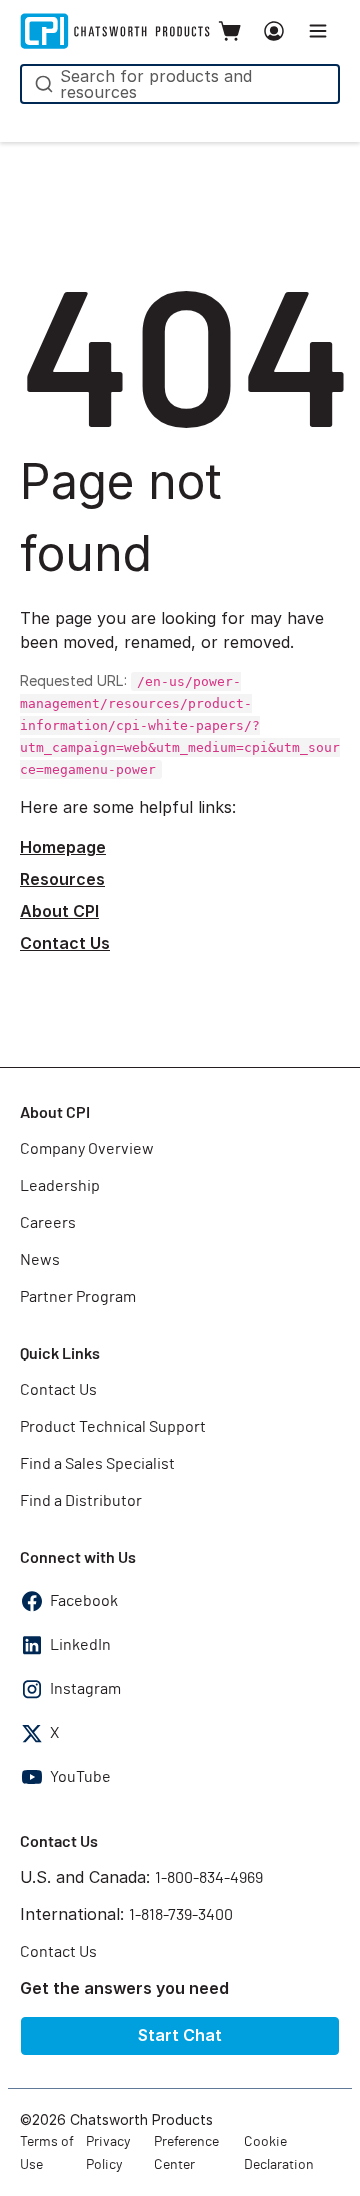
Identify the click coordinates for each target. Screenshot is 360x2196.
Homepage (63, 847)
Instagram (85, 1689)
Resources (62, 879)
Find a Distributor (81, 1501)
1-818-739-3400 (181, 1915)
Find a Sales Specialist (97, 1464)
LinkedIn (80, 1645)
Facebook (84, 1601)
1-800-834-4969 (209, 1878)
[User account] (274, 31)
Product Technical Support (113, 1427)
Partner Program (78, 1297)
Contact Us (65, 943)
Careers (48, 1223)
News (40, 1260)
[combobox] (180, 84)
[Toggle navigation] (318, 31)
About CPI (59, 911)
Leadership (60, 1186)
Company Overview (87, 1149)
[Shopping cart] (230, 31)
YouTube (80, 1777)
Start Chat (180, 2035)
